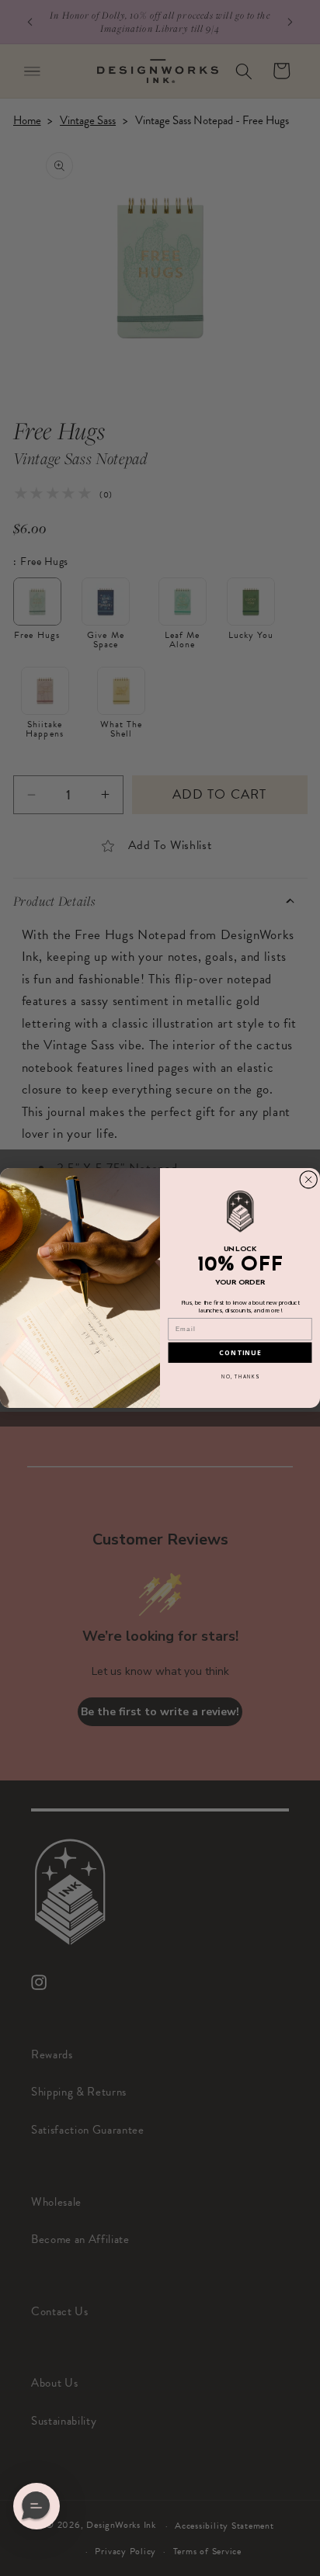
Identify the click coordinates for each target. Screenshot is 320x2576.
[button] (37, 2506)
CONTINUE (240, 1353)
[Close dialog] (309, 1179)
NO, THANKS (240, 1376)
